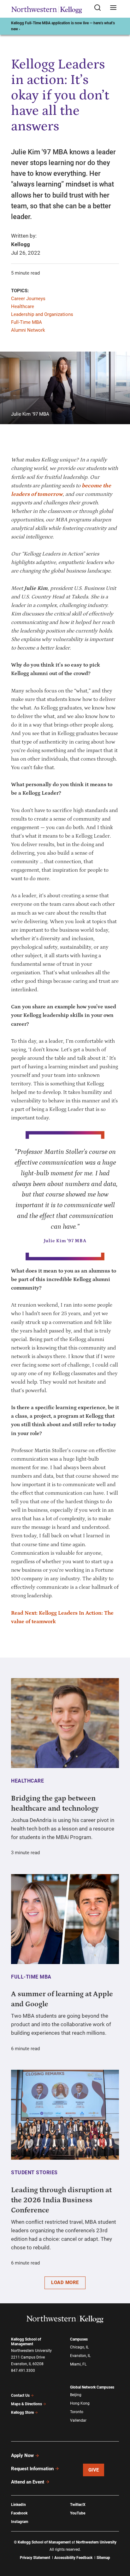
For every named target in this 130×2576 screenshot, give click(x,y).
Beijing (76, 2395)
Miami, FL (78, 2364)
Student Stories (34, 2172)
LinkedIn (18, 2505)
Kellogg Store (22, 2413)
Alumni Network (28, 330)
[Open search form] (100, 8)
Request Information (32, 2469)
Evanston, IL (80, 2356)
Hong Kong (80, 2403)
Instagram (20, 2522)
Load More (65, 2282)
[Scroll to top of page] (119, 2543)
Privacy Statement (35, 2558)
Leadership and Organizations (42, 314)
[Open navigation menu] (113, 8)
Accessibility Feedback (73, 2558)
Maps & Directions (27, 2404)
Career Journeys (28, 299)
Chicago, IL (79, 2347)
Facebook (19, 2513)
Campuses (79, 2339)
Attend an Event (28, 2482)
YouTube (78, 2513)
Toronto (77, 2412)
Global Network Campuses (92, 2387)
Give (94, 2470)
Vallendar (78, 2420)
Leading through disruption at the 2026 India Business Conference (61, 2200)
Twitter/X (78, 2505)
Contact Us (20, 2395)
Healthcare (23, 306)
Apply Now (22, 2455)
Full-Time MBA (27, 322)
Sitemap (103, 2558)
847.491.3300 (23, 2371)
